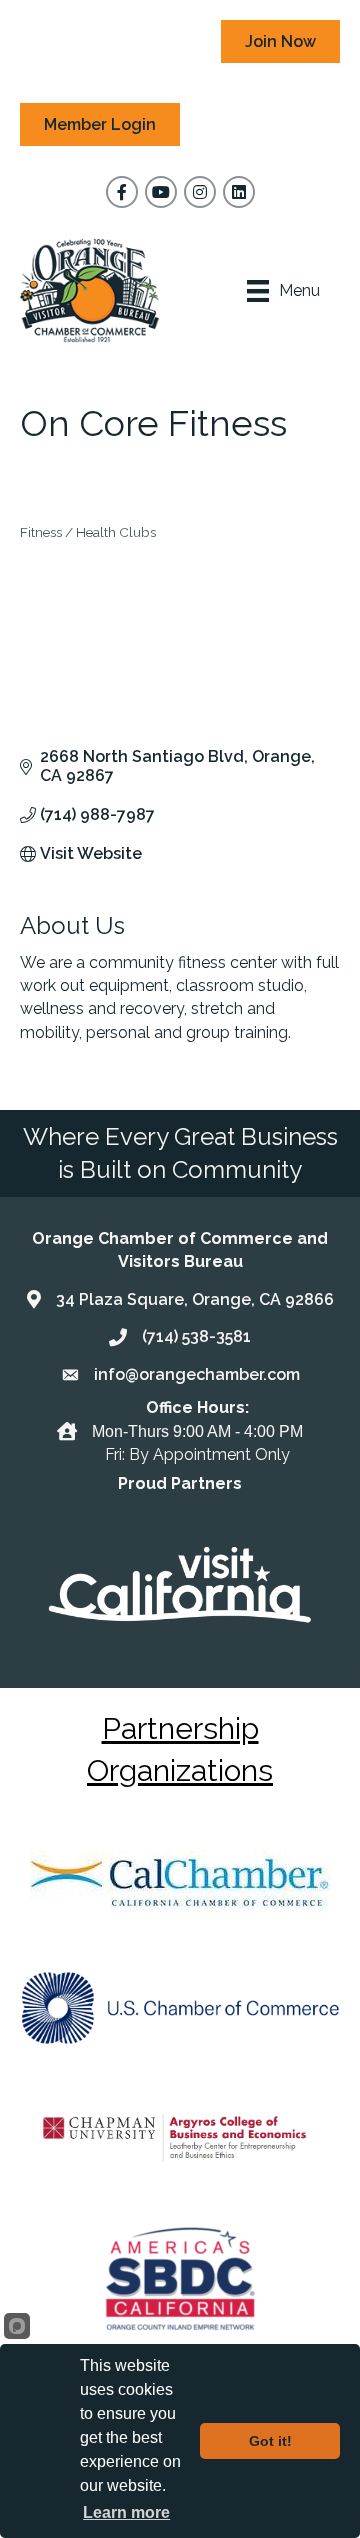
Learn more (126, 2512)
